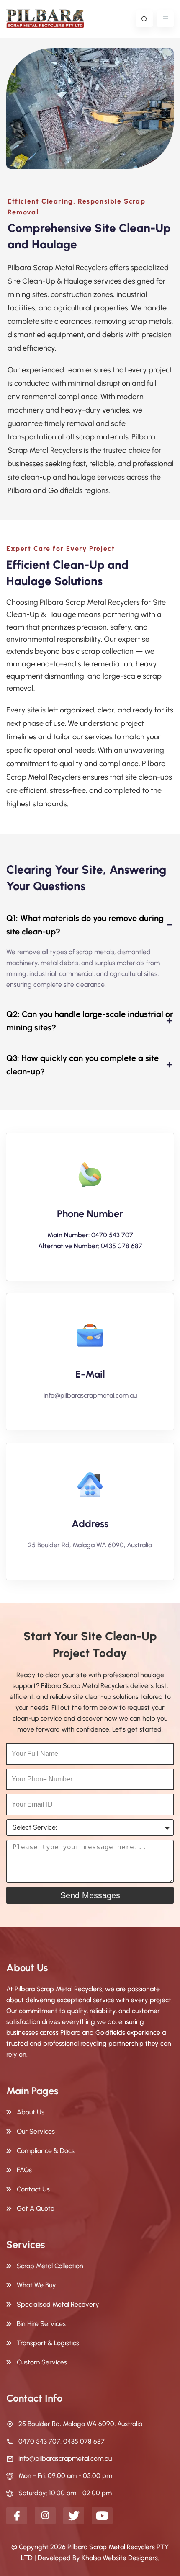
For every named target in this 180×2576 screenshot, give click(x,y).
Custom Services (42, 2362)
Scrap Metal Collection (50, 2266)
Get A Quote (36, 2208)
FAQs (24, 2170)
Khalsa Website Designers (120, 2558)
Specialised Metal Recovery (58, 2304)
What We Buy (36, 2285)
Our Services (36, 2131)
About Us (31, 2112)
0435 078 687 (122, 1246)
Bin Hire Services (41, 2324)
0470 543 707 (112, 1235)
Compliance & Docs (46, 2151)
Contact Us (33, 2189)
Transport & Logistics (48, 2343)
